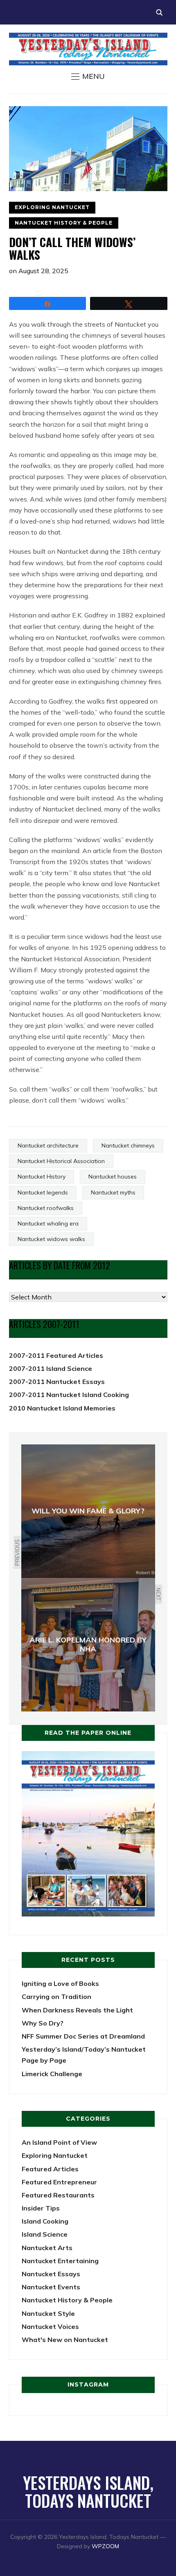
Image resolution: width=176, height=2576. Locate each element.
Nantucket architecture (48, 1145)
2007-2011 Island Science (51, 1368)
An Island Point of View (59, 2142)
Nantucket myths (113, 1192)
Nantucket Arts (47, 2248)
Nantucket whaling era (48, 1223)
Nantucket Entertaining (60, 2261)
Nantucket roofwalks (46, 1208)
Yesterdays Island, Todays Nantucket (88, 2491)
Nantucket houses (113, 1177)
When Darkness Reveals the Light (77, 2010)
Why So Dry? (43, 2023)
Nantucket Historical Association (61, 1161)
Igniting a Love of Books (60, 1983)
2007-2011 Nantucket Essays (57, 1382)
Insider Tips (41, 2208)
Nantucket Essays (51, 2274)
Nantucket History (42, 1177)
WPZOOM (105, 2546)
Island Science (45, 2234)
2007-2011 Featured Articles (56, 1355)
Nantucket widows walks (51, 1239)
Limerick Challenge (52, 2074)
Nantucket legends (43, 1192)
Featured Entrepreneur (59, 2182)
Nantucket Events (51, 2287)
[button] (88, 76)
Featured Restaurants (58, 2195)
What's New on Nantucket (65, 2340)
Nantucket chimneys (128, 1145)
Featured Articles (50, 2169)
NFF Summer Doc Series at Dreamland (83, 2036)
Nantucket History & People (64, 223)
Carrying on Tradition (56, 1997)
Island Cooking (45, 2221)
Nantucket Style (48, 2313)
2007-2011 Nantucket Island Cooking (69, 1395)
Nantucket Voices (50, 2326)
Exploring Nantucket (52, 207)
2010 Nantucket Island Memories (62, 1408)
